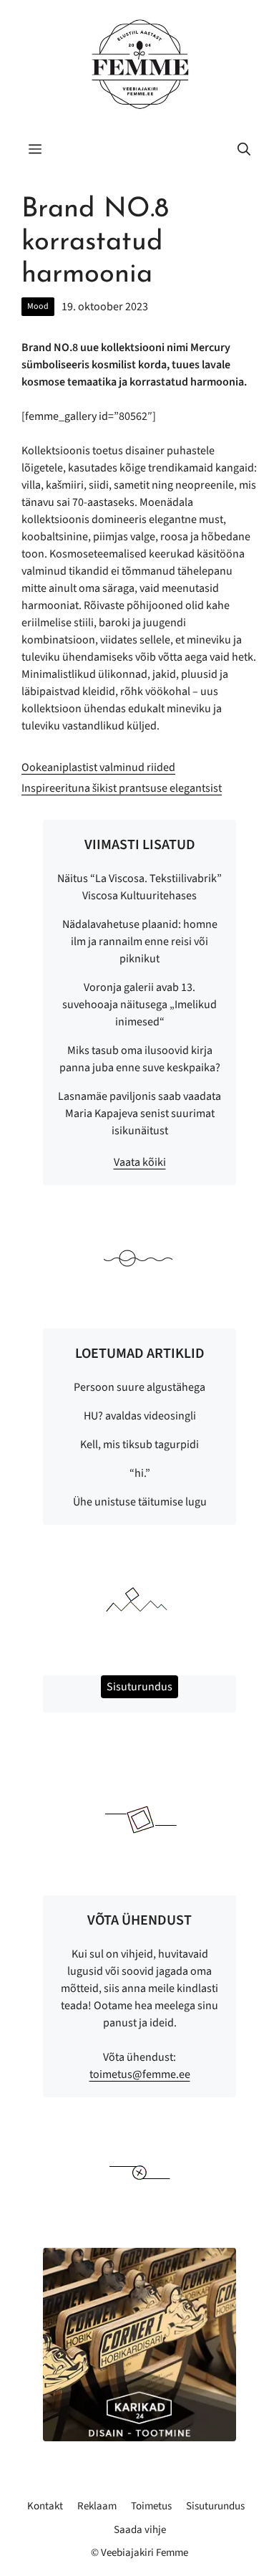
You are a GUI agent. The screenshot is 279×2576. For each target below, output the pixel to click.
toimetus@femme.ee (140, 2074)
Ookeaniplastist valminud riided (98, 767)
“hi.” (140, 1473)
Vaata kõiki (140, 1162)
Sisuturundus (215, 2506)
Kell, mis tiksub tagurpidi (139, 1445)
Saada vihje (140, 2530)
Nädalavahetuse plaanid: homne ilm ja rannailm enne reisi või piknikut (140, 942)
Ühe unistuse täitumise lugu (140, 1502)
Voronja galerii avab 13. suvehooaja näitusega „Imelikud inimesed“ (139, 1005)
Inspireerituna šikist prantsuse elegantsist (122, 788)
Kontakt (45, 2506)
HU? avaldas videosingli (140, 1416)
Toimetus (151, 2506)
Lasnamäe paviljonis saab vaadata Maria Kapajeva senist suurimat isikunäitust (139, 1114)
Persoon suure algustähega (139, 1387)
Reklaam (97, 2506)
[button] (244, 150)
